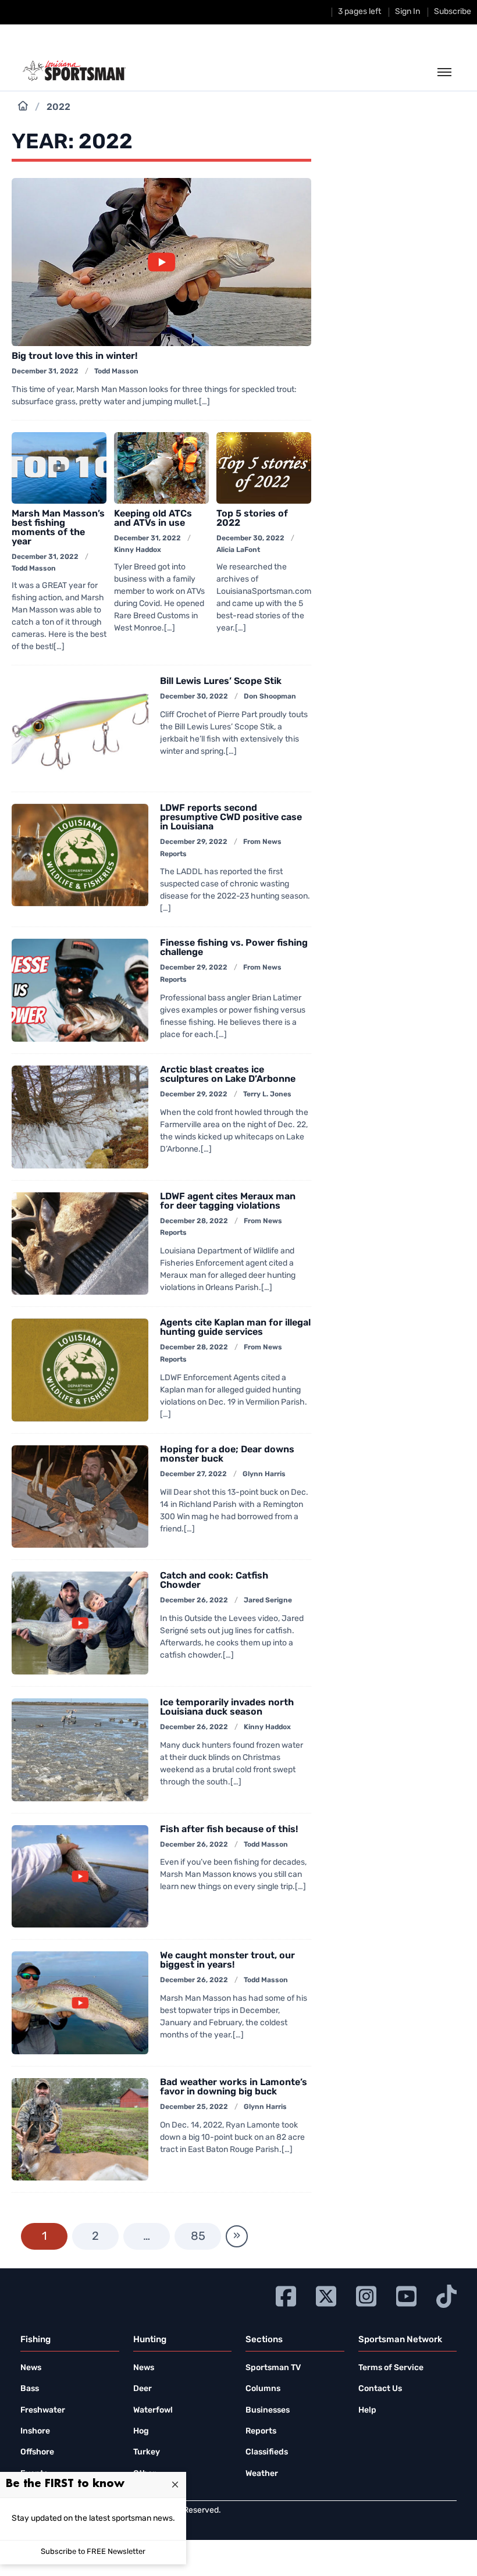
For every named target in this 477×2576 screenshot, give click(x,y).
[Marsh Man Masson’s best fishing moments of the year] (59, 468)
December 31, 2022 (45, 372)
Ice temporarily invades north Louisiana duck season (227, 1708)
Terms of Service (391, 2368)
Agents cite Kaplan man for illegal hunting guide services (235, 1328)
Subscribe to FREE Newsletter (93, 2552)
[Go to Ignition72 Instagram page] (366, 2295)
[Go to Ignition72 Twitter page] (326, 2295)
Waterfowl (153, 2411)
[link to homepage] (74, 71)
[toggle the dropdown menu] (444, 73)
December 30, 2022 (250, 539)
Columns (263, 2389)
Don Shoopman (270, 697)
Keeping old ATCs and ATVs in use (153, 519)
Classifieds (267, 2452)
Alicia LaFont (238, 550)
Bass (30, 2389)
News (31, 2368)
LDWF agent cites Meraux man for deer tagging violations (228, 1202)
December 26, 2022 (194, 1601)
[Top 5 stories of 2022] (264, 468)
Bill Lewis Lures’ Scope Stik (221, 682)
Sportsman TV (273, 2368)
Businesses (268, 2411)
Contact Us (380, 2389)
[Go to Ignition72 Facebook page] (286, 2295)
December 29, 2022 (194, 842)
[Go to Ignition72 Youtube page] (406, 2295)
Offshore (37, 2452)
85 (198, 2237)
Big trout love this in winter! (74, 357)
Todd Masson (116, 372)
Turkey (147, 2452)
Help (367, 2411)
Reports (261, 2431)
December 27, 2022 (193, 1474)
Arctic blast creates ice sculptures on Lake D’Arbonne (228, 1075)
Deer (143, 2389)
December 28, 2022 (194, 1221)
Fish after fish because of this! (229, 1830)
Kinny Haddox (138, 550)
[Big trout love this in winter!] (161, 262)
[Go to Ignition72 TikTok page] (446, 2295)
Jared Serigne (268, 1601)
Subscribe (453, 12)
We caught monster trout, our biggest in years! (227, 1961)
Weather (262, 2474)
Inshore (35, 2431)
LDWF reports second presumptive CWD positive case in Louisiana (231, 818)
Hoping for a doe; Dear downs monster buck (227, 1455)
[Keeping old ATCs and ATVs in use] (161, 468)
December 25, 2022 (194, 2107)
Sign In (407, 12)
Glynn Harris (264, 1474)
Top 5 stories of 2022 (252, 519)
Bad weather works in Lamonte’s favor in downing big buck (234, 2087)
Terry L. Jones (267, 1095)
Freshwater (43, 2411)
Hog (141, 2431)
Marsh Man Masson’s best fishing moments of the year (58, 528)
